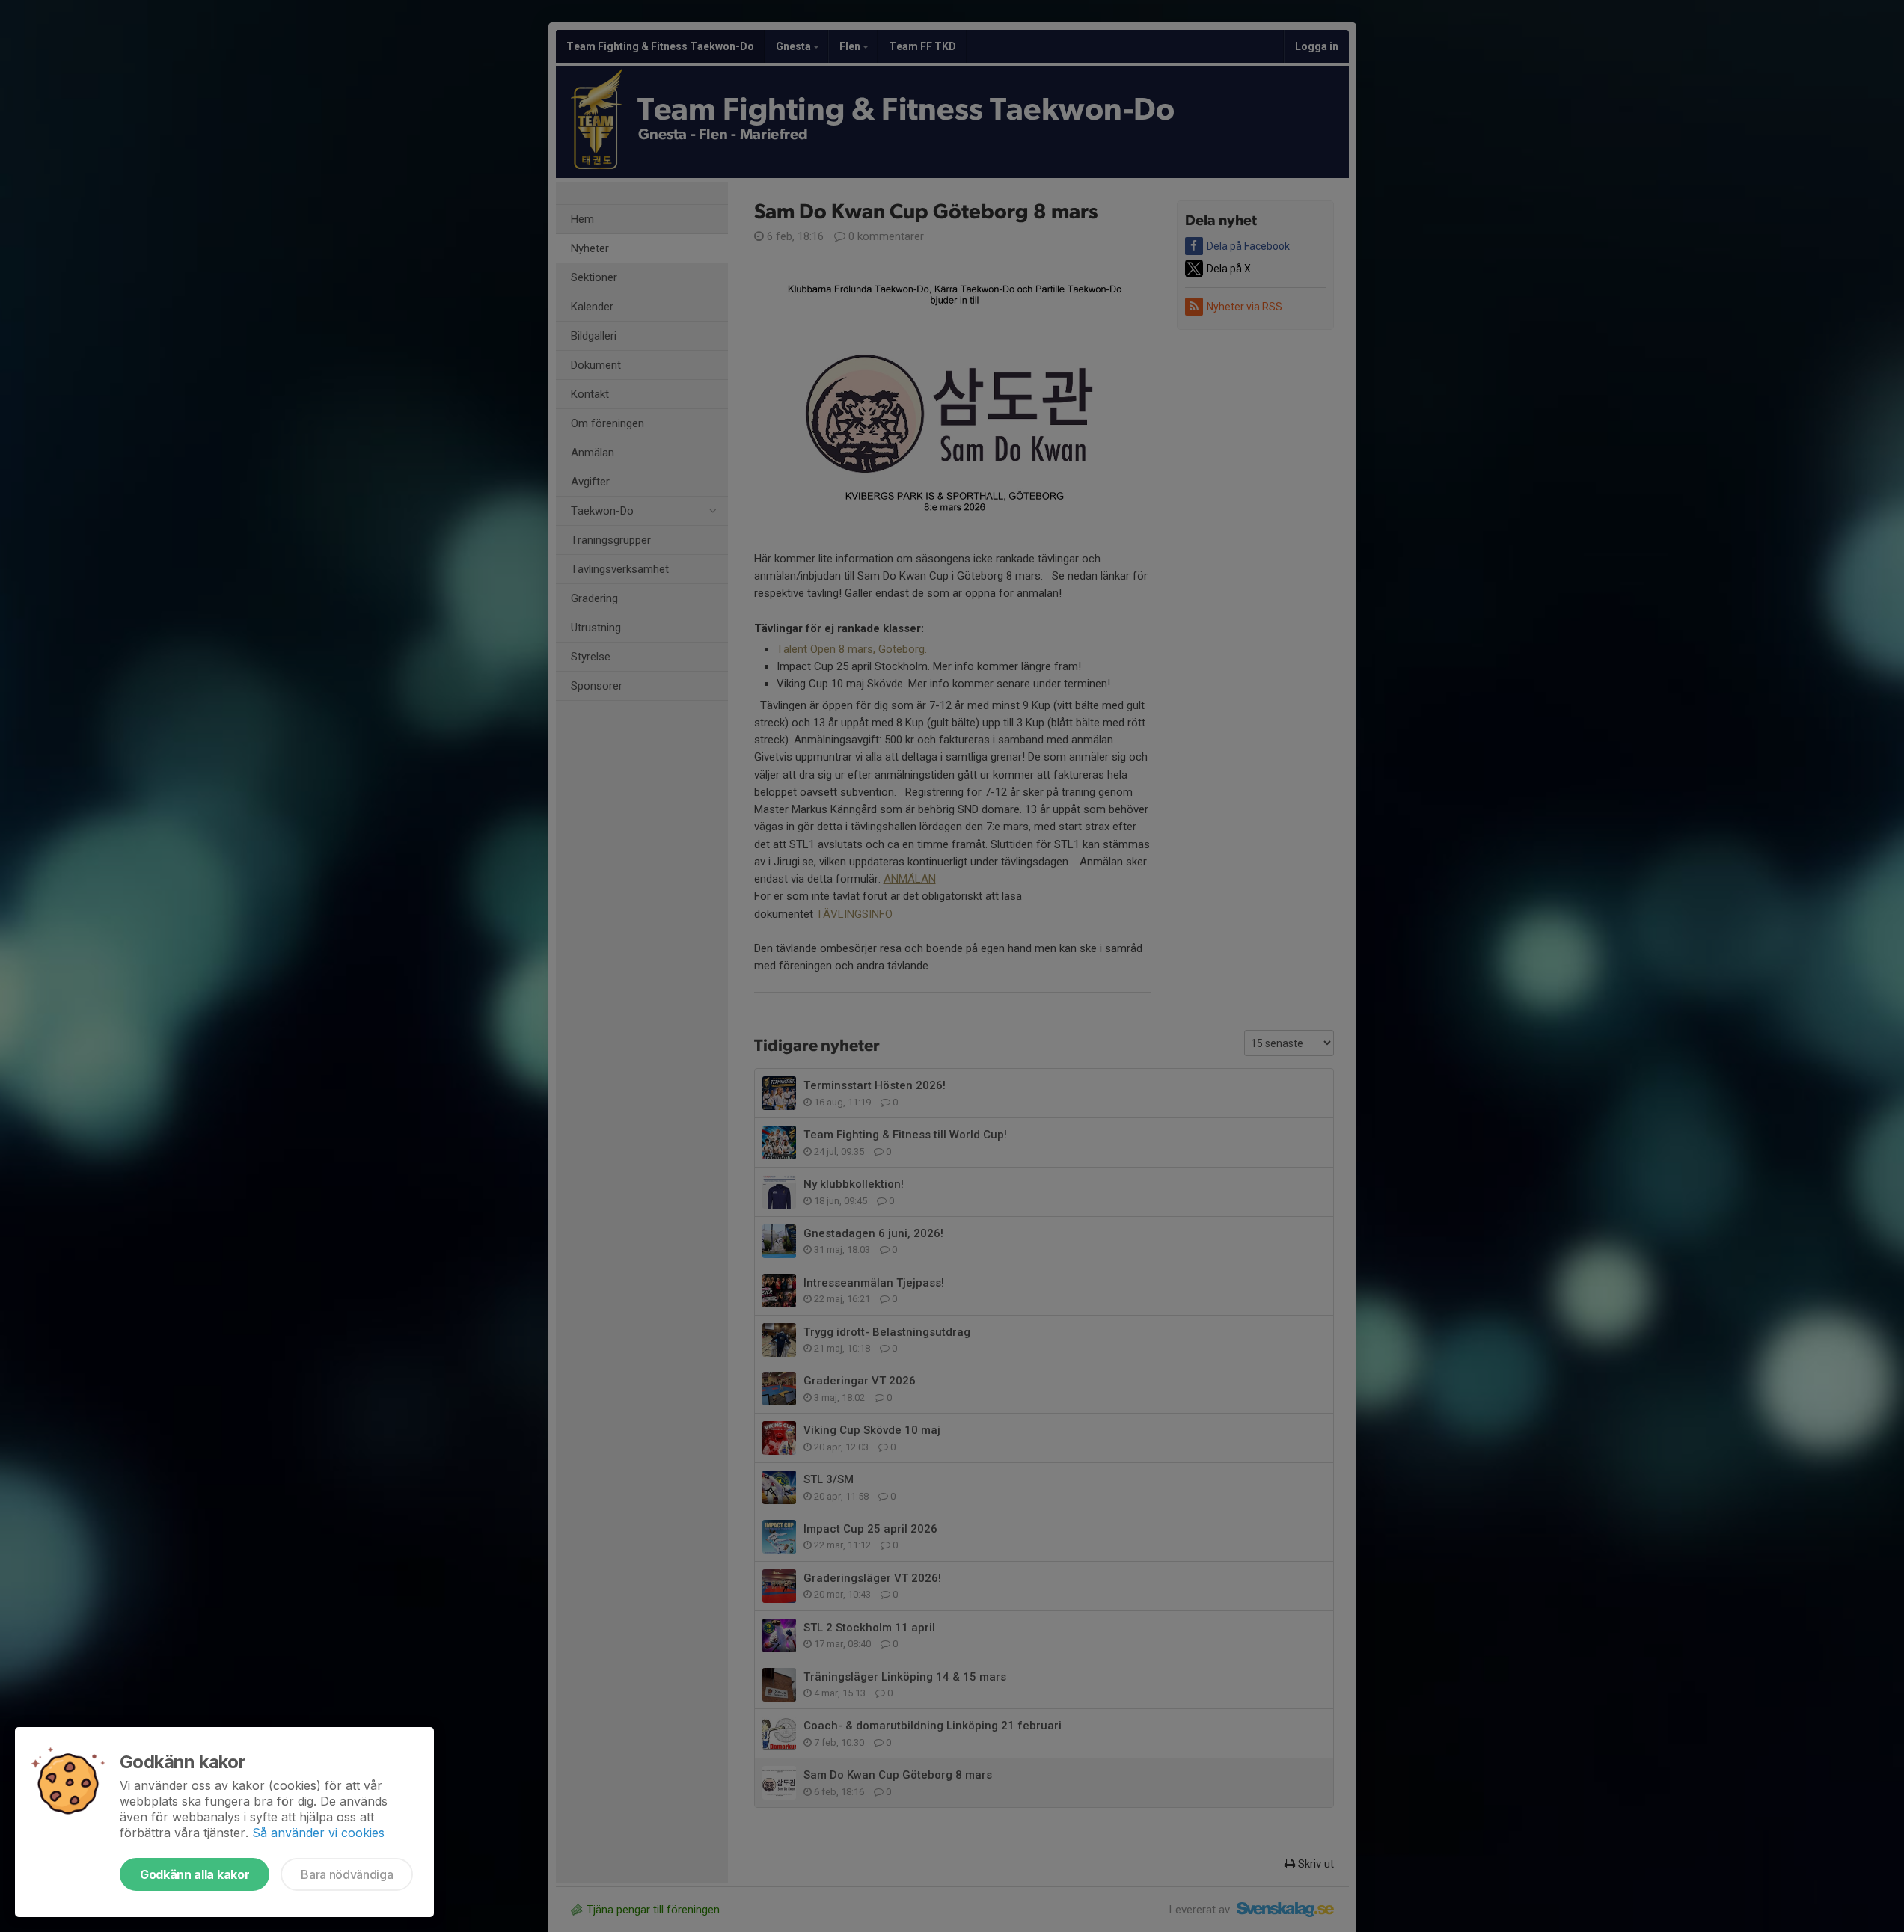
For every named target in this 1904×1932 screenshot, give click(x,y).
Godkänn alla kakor (195, 1874)
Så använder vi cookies (318, 1833)
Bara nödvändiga (347, 1874)
